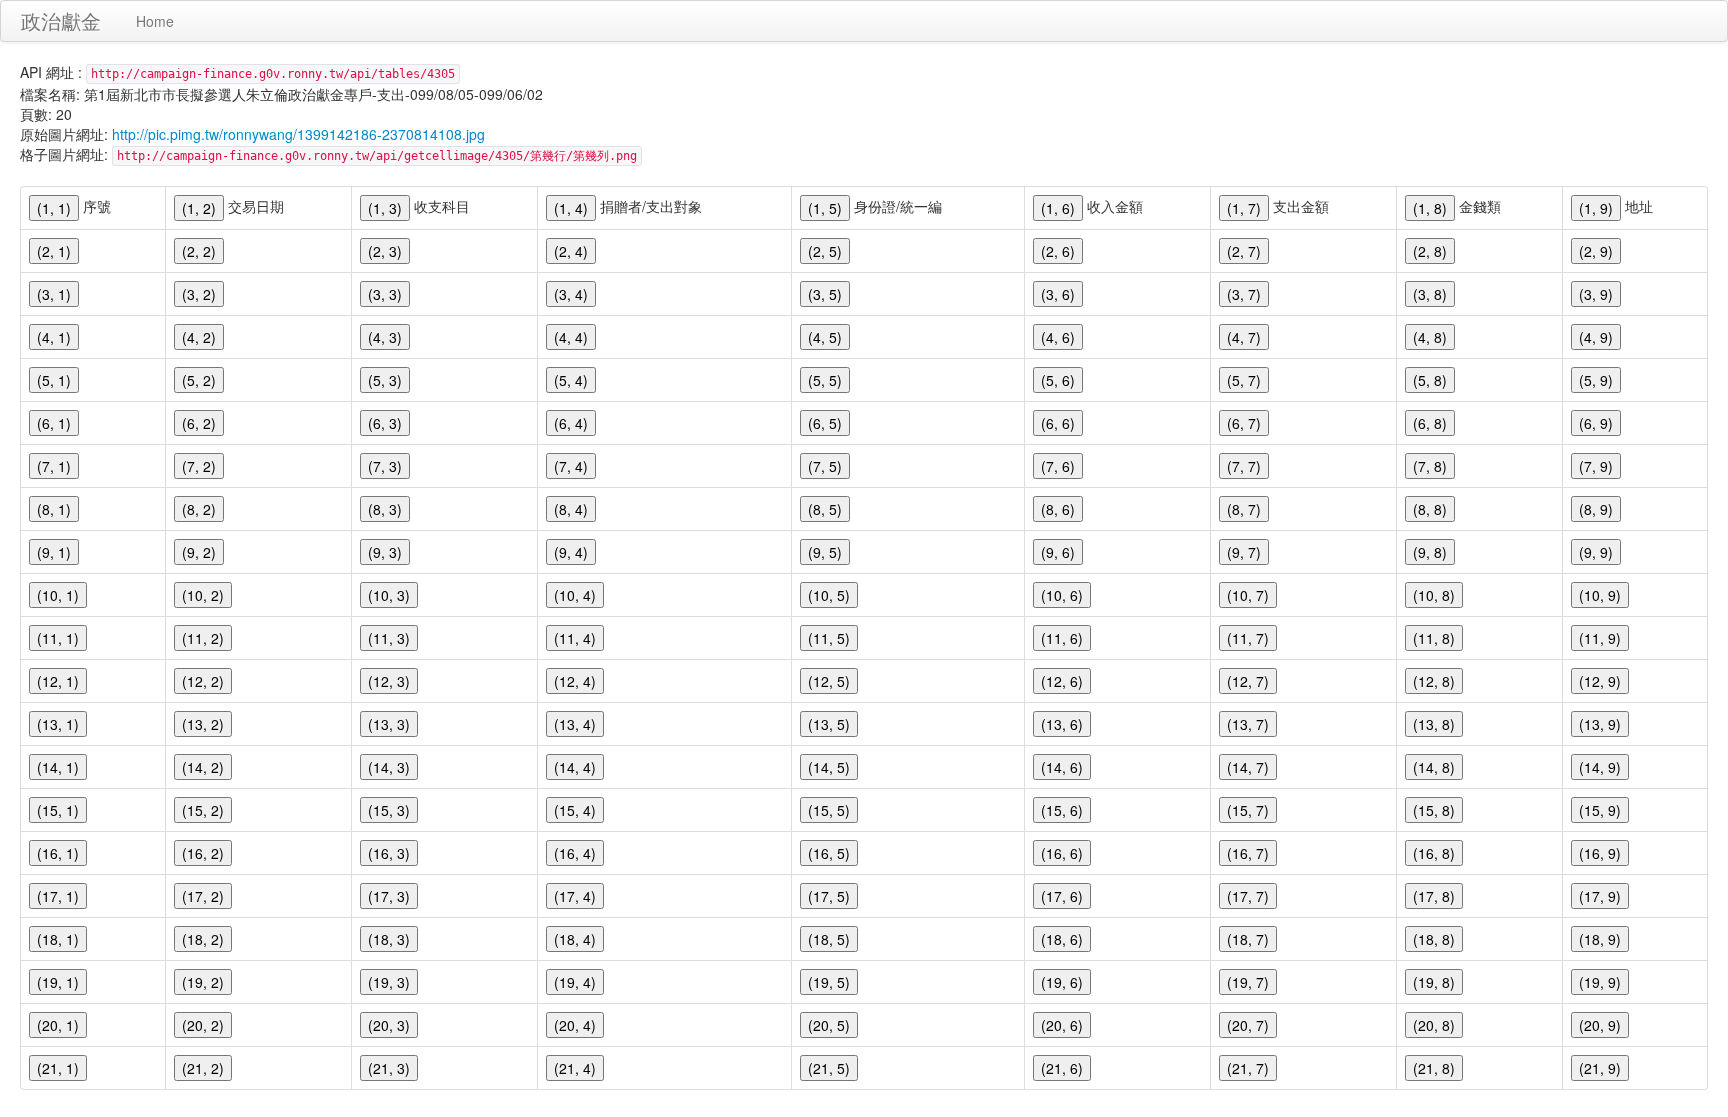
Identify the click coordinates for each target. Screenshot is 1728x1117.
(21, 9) (1600, 1068)
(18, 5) (829, 939)
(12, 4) (575, 681)
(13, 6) (1062, 724)
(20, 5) (829, 1025)
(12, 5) (829, 681)
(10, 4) (575, 595)
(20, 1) (58, 1025)
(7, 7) (1244, 466)
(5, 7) (1244, 380)
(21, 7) (1248, 1068)
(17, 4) (575, 896)
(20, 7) (1248, 1025)
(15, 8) (1434, 810)
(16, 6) (1062, 853)
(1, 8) (1430, 208)
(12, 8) (1434, 681)
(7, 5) (825, 466)
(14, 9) (1600, 767)
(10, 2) (203, 595)
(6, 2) (199, 423)
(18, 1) (58, 939)
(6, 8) (1430, 423)
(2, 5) (825, 251)
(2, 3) (385, 251)
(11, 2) (203, 638)
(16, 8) (1434, 853)
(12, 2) (203, 681)
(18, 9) (1600, 939)
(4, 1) (54, 337)
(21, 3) (389, 1068)
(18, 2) (203, 939)
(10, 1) (58, 595)
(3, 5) (825, 294)
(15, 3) (389, 810)
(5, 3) (385, 380)
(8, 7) (1244, 509)
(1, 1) (54, 208)
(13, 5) (829, 724)
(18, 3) (389, 939)
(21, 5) (829, 1068)
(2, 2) (199, 251)
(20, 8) (1434, 1025)
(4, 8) (1430, 337)
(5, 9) (1596, 380)
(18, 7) (1248, 939)
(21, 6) (1062, 1068)
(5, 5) (825, 380)
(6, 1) (54, 423)
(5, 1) (54, 380)
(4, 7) (1244, 337)
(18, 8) (1434, 939)
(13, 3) (389, 724)
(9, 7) (1244, 552)
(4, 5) (825, 337)
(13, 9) (1600, 724)
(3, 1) (54, 294)
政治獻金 (61, 20)
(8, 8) (1430, 509)
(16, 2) (203, 853)
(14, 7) (1248, 767)
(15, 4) (575, 810)
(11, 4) (575, 638)
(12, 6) (1062, 681)
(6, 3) (385, 423)
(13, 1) (58, 724)
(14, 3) (389, 767)
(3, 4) (571, 294)
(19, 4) (575, 982)
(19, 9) (1600, 982)
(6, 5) (825, 423)
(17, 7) (1248, 896)
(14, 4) (575, 767)
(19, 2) (203, 982)
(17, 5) (829, 896)
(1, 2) (199, 208)
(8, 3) (385, 509)
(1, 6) (1058, 208)
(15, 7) (1248, 810)
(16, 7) (1248, 853)
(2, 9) (1596, 251)
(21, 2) (203, 1068)
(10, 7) (1248, 595)
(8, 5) (825, 509)
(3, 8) (1430, 294)
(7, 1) (54, 466)
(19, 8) (1434, 982)
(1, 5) (825, 208)
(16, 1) (58, 853)
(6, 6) (1058, 423)
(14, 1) (58, 767)
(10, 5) (829, 595)
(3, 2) (199, 294)
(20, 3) (389, 1025)
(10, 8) (1434, 595)
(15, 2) (203, 810)
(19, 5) (829, 982)
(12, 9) (1600, 681)
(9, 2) (199, 552)
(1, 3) (385, 208)
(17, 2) (203, 896)
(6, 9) (1596, 423)
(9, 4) (571, 552)
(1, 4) (571, 208)
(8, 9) (1596, 509)
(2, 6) (1058, 251)
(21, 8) (1434, 1068)
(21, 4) (575, 1068)
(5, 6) (1058, 380)
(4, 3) (385, 337)
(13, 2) (203, 724)
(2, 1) (54, 251)
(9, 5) (825, 552)
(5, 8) (1430, 380)
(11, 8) (1434, 638)
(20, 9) (1600, 1025)
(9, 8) (1430, 552)
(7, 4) (571, 466)
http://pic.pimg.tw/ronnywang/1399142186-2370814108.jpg (298, 134)
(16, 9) (1600, 853)
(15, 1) (58, 810)
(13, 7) (1248, 724)
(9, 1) (54, 552)
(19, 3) (389, 982)
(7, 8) (1430, 466)
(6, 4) (571, 423)
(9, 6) (1058, 552)
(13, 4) (575, 724)
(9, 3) (385, 552)
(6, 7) (1244, 423)
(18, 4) (575, 939)
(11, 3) (389, 638)
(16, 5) (829, 853)
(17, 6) (1062, 896)
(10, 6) (1062, 595)
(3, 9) (1596, 294)
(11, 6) (1062, 638)
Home (155, 21)
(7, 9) (1596, 466)
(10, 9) (1600, 595)
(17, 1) (58, 896)
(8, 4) (571, 509)
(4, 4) (571, 337)
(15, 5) (829, 810)
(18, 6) (1062, 939)
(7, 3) (385, 466)
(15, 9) (1600, 810)
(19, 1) (58, 982)
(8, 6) (1058, 509)
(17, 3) (389, 896)
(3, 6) (1058, 294)
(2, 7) (1244, 251)
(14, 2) (203, 767)
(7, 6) (1058, 466)
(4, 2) (199, 337)
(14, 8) (1434, 767)
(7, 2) (199, 466)
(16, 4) (575, 853)
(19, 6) (1062, 982)
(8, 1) (54, 509)
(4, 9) (1596, 337)
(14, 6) (1062, 767)
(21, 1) (58, 1068)
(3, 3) (385, 294)
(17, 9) (1600, 896)
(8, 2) (199, 509)
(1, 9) (1596, 208)
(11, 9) (1600, 638)
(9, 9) (1596, 552)
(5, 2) (199, 380)
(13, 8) (1434, 724)
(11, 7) (1248, 638)
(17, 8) (1434, 896)
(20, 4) (575, 1025)
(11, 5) (829, 638)
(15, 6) (1062, 810)
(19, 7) (1248, 982)
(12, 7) (1248, 681)
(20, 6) (1062, 1025)
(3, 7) (1244, 294)
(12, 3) (389, 681)
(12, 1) (58, 681)
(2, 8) (1430, 251)
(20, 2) (203, 1025)
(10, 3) (389, 595)
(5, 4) (571, 380)
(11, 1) (58, 638)
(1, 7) (1244, 208)
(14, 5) (829, 767)
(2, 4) (571, 251)
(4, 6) (1058, 337)
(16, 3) (389, 853)
